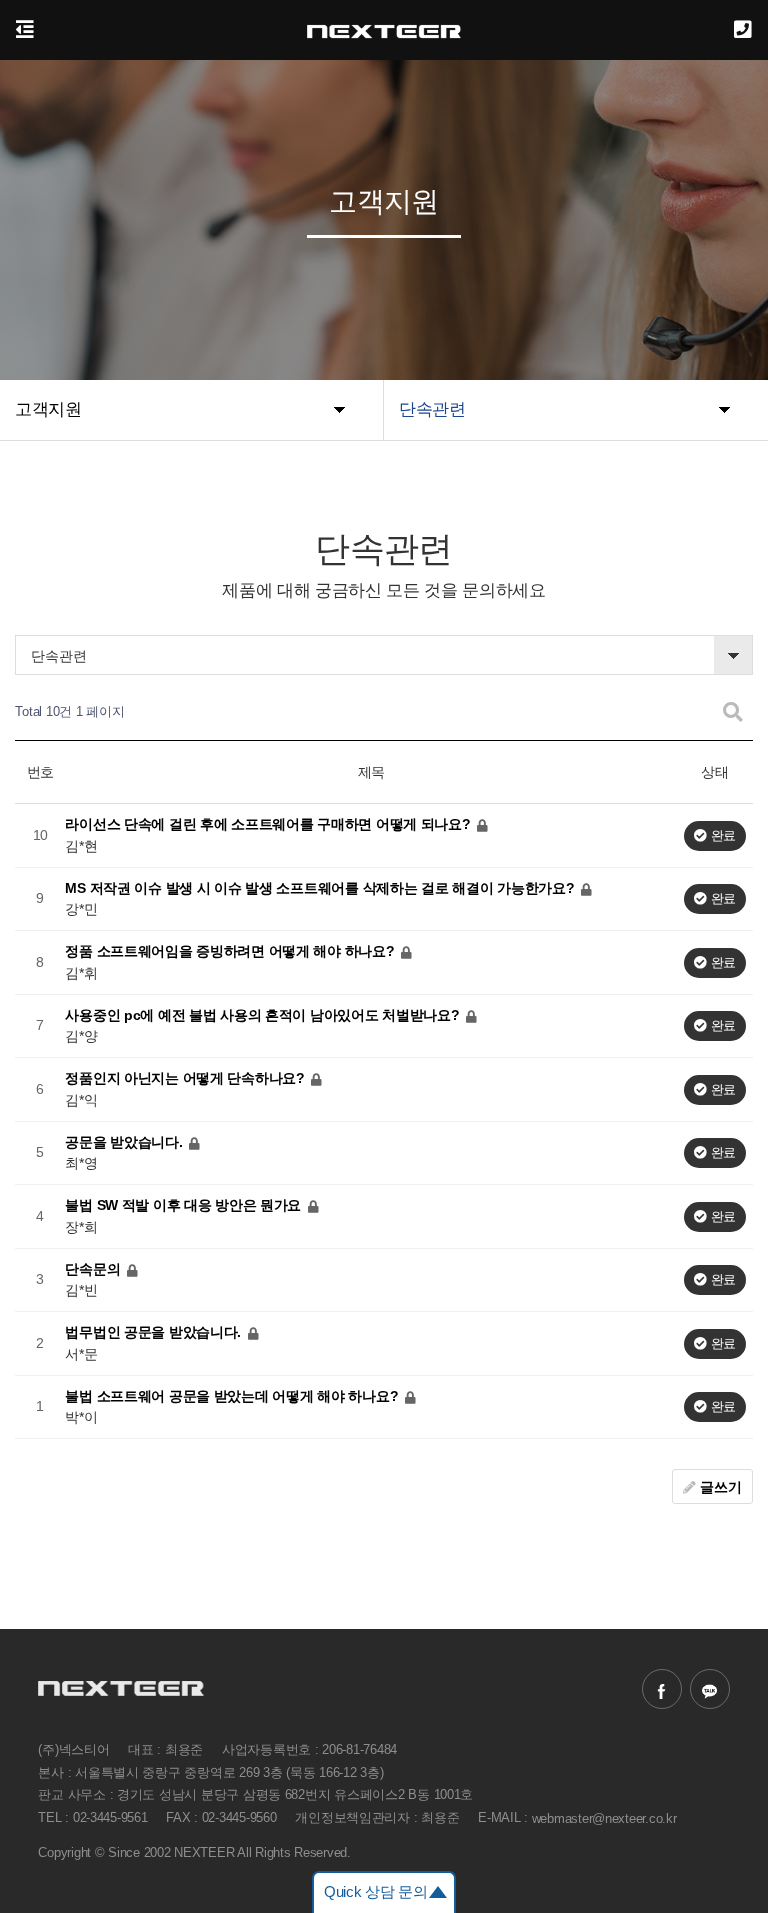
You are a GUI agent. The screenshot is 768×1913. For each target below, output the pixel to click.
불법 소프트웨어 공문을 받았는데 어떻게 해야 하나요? (233, 1395)
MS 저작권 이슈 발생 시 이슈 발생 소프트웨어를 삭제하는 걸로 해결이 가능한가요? (321, 887)
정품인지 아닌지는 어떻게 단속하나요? (186, 1078)
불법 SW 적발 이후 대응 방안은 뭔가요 (185, 1205)
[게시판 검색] (733, 712)
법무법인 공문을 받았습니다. (155, 1332)
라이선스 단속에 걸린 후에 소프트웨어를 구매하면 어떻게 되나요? (269, 824)
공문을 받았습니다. (125, 1141)
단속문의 (94, 1268)
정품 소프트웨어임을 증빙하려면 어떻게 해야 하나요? (231, 951)
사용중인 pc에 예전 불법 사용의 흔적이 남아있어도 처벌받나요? (264, 1014)
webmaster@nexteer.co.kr (604, 1817)
